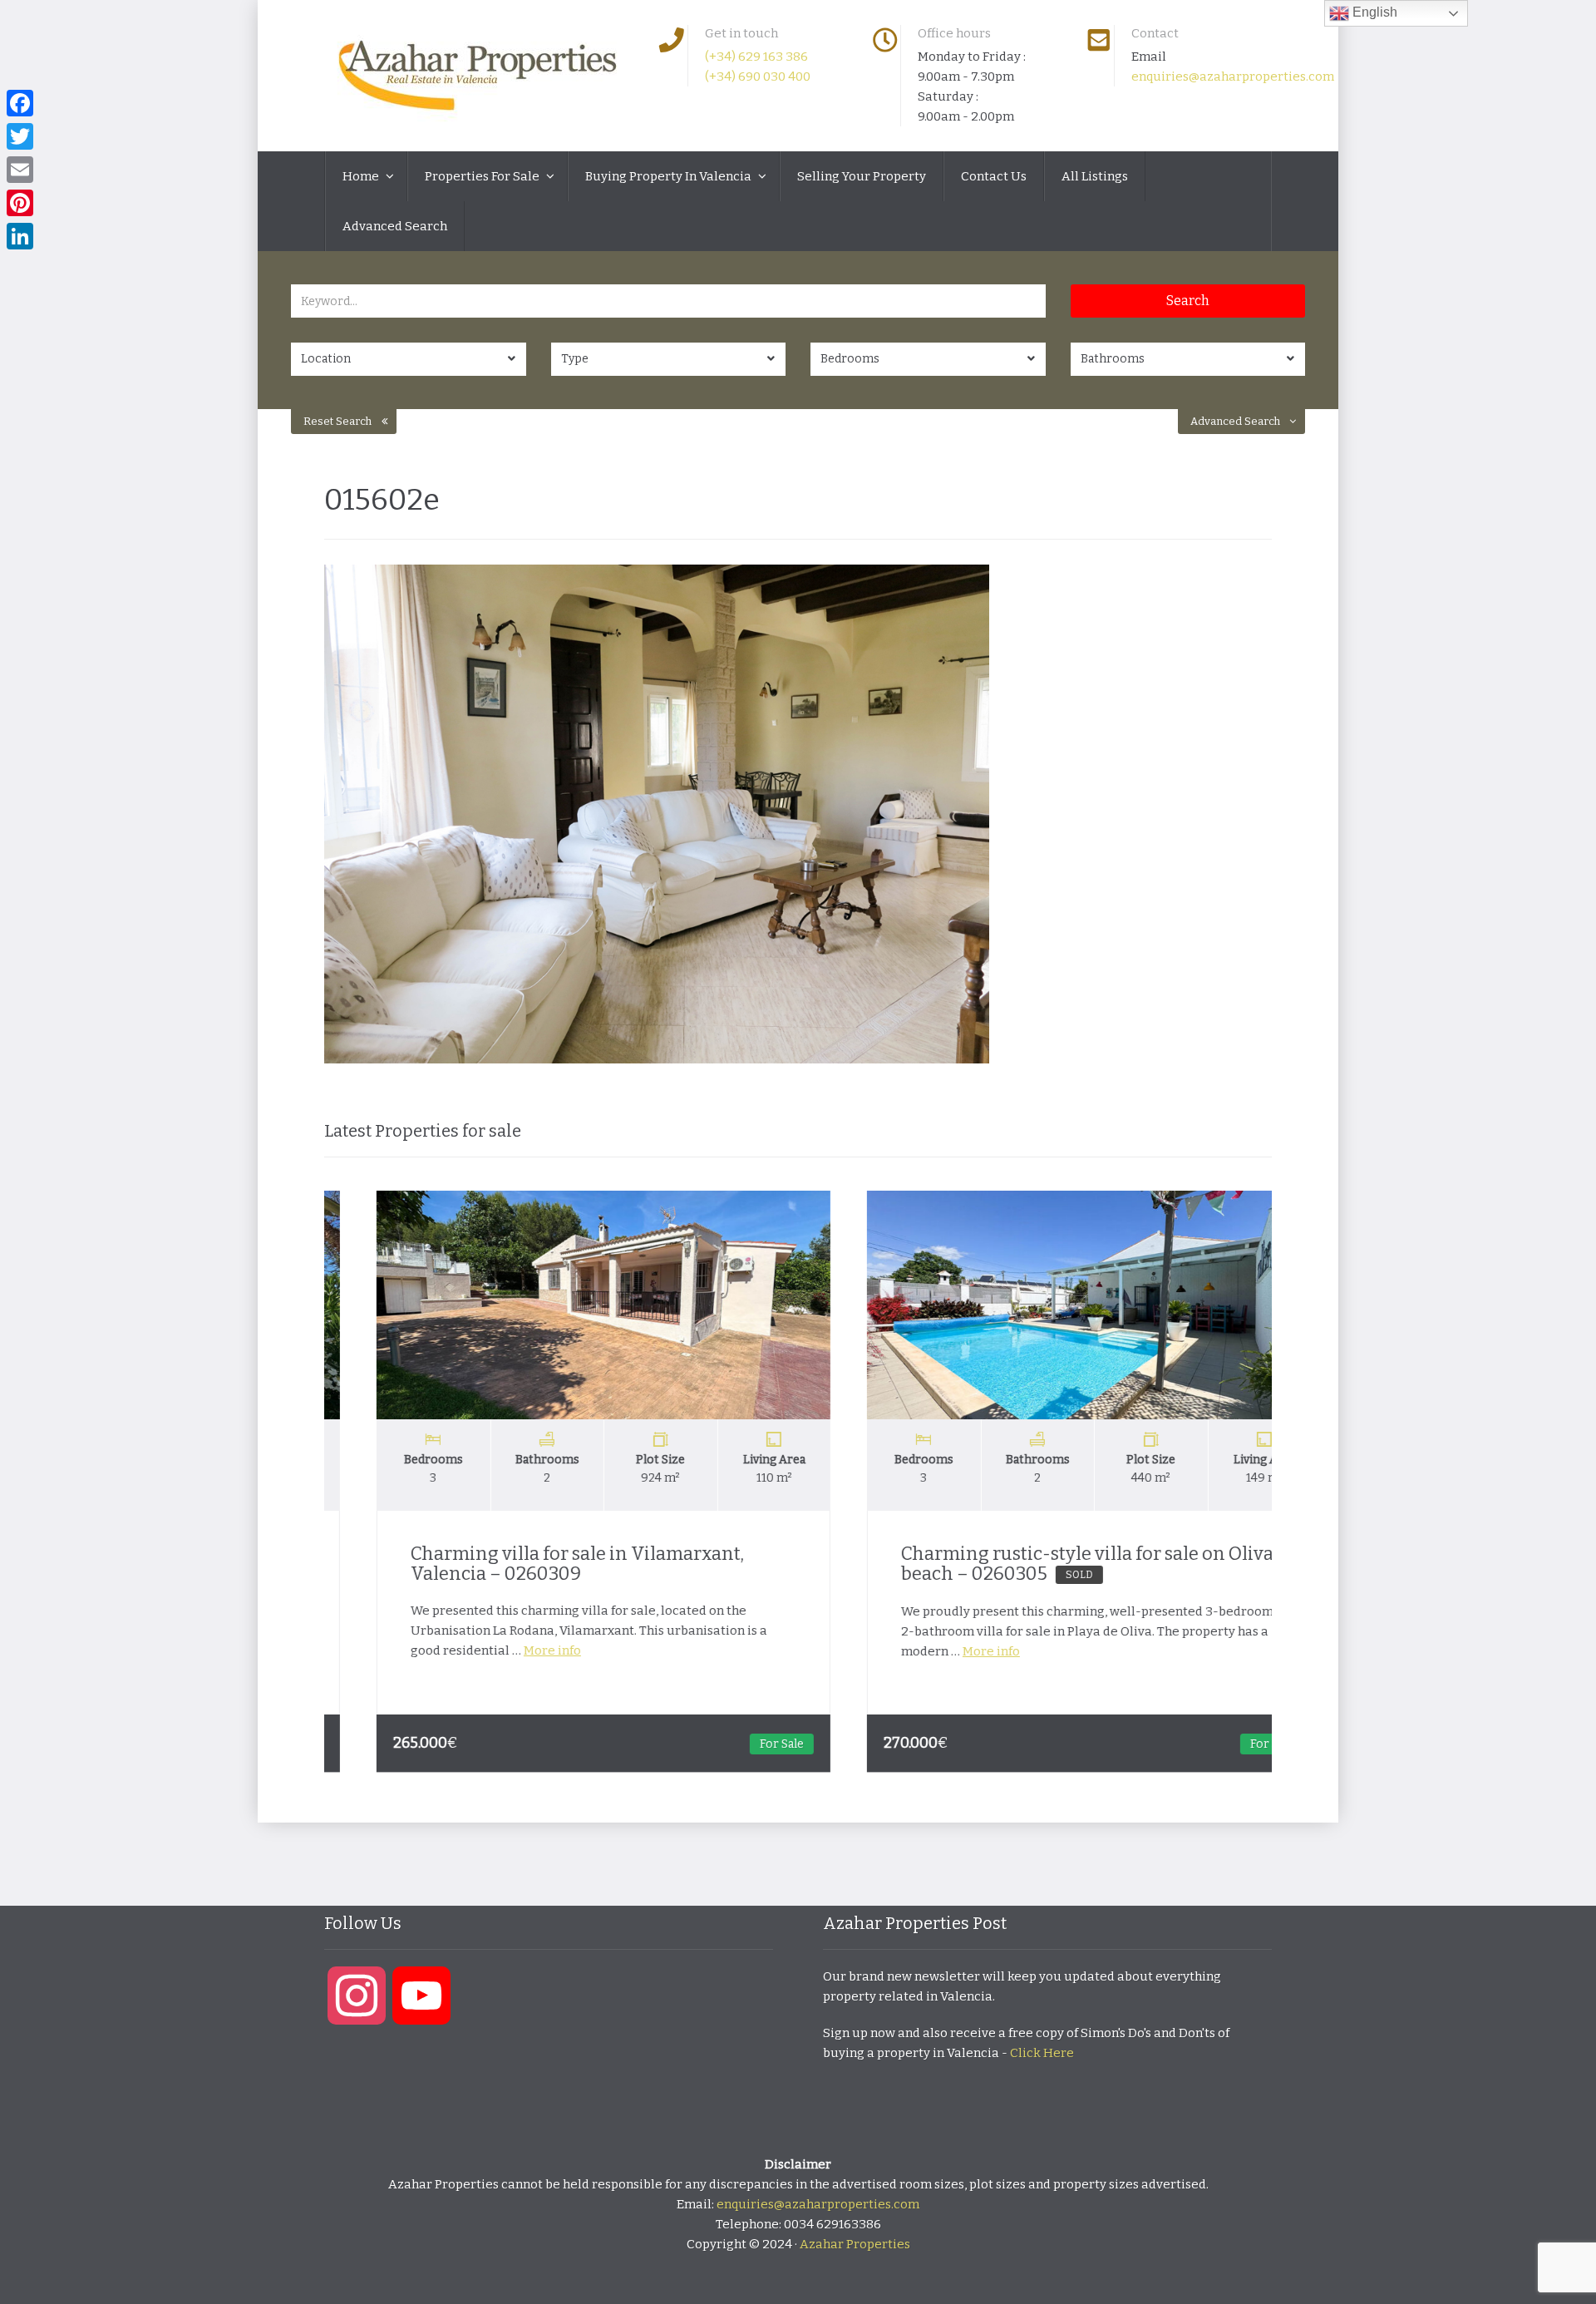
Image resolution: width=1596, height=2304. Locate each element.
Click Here (1042, 2053)
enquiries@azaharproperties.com (1233, 76)
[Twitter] (20, 136)
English (1373, 12)
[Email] (20, 170)
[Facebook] (20, 103)
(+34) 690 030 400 (758, 76)
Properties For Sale (483, 176)
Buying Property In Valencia (670, 176)
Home (362, 176)
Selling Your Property (862, 176)
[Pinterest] (20, 203)
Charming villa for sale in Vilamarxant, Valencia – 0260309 (527, 1564)
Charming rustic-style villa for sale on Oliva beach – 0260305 (1037, 1564)
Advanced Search (395, 226)
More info (502, 1650)
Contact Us (994, 176)
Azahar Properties (855, 2244)
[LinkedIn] (20, 236)
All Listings (1095, 176)
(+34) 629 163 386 (756, 57)
